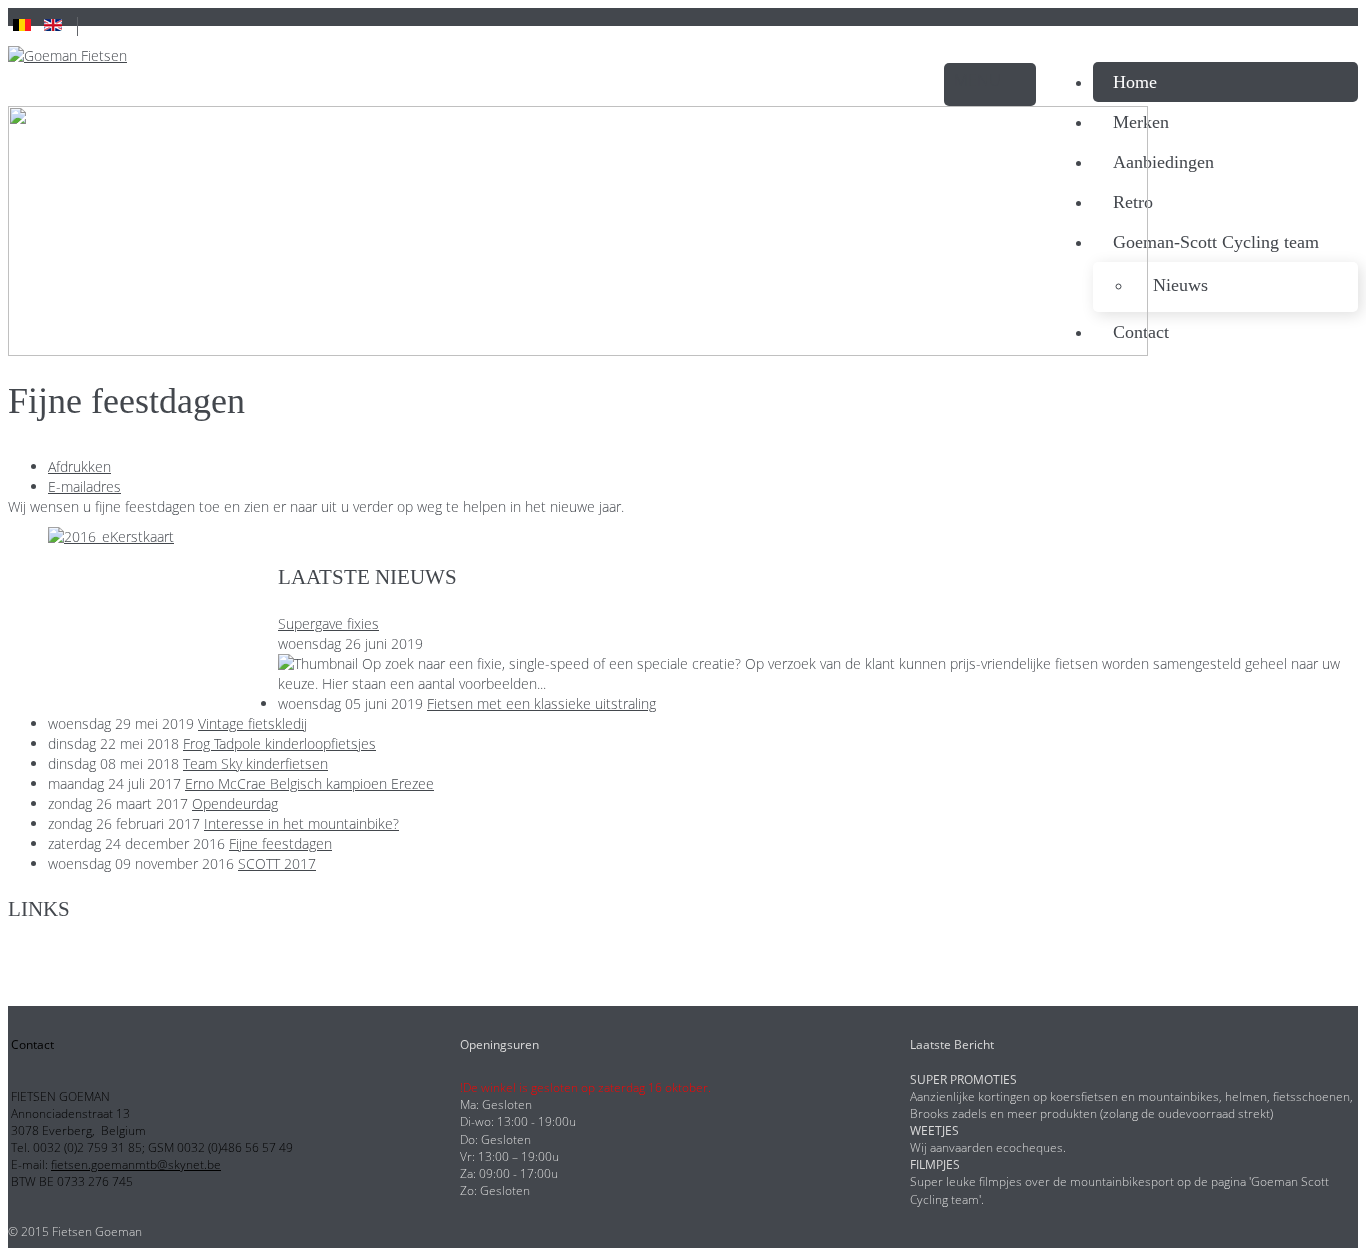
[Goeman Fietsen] (67, 56)
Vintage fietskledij (252, 723)
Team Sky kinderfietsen (255, 763)
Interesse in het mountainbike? (301, 823)
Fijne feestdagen (280, 843)
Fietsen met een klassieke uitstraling (541, 703)
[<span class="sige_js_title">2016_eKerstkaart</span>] (111, 536)
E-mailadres (84, 486)
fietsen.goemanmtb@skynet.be (136, 1164)
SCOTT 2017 (277, 863)
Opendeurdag (235, 803)
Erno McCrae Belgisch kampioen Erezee (309, 783)
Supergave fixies (328, 623)
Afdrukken (79, 466)
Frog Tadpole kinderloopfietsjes (279, 743)
